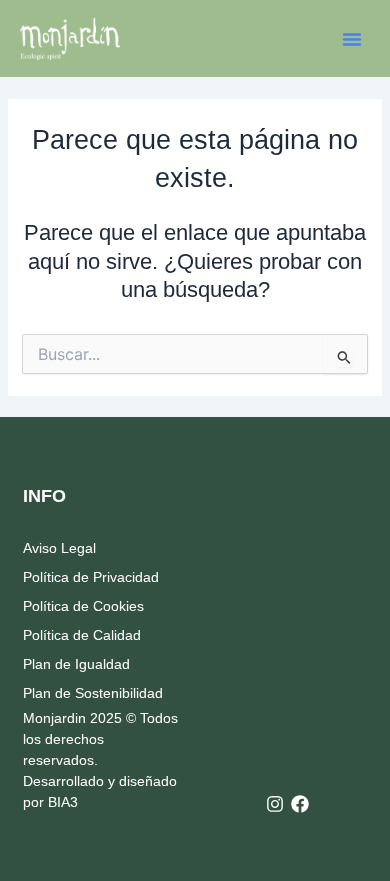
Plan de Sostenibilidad (93, 693)
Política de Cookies (83, 606)
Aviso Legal (59, 548)
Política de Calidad (82, 635)
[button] (352, 39)
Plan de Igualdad (76, 664)
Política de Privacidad (91, 577)
